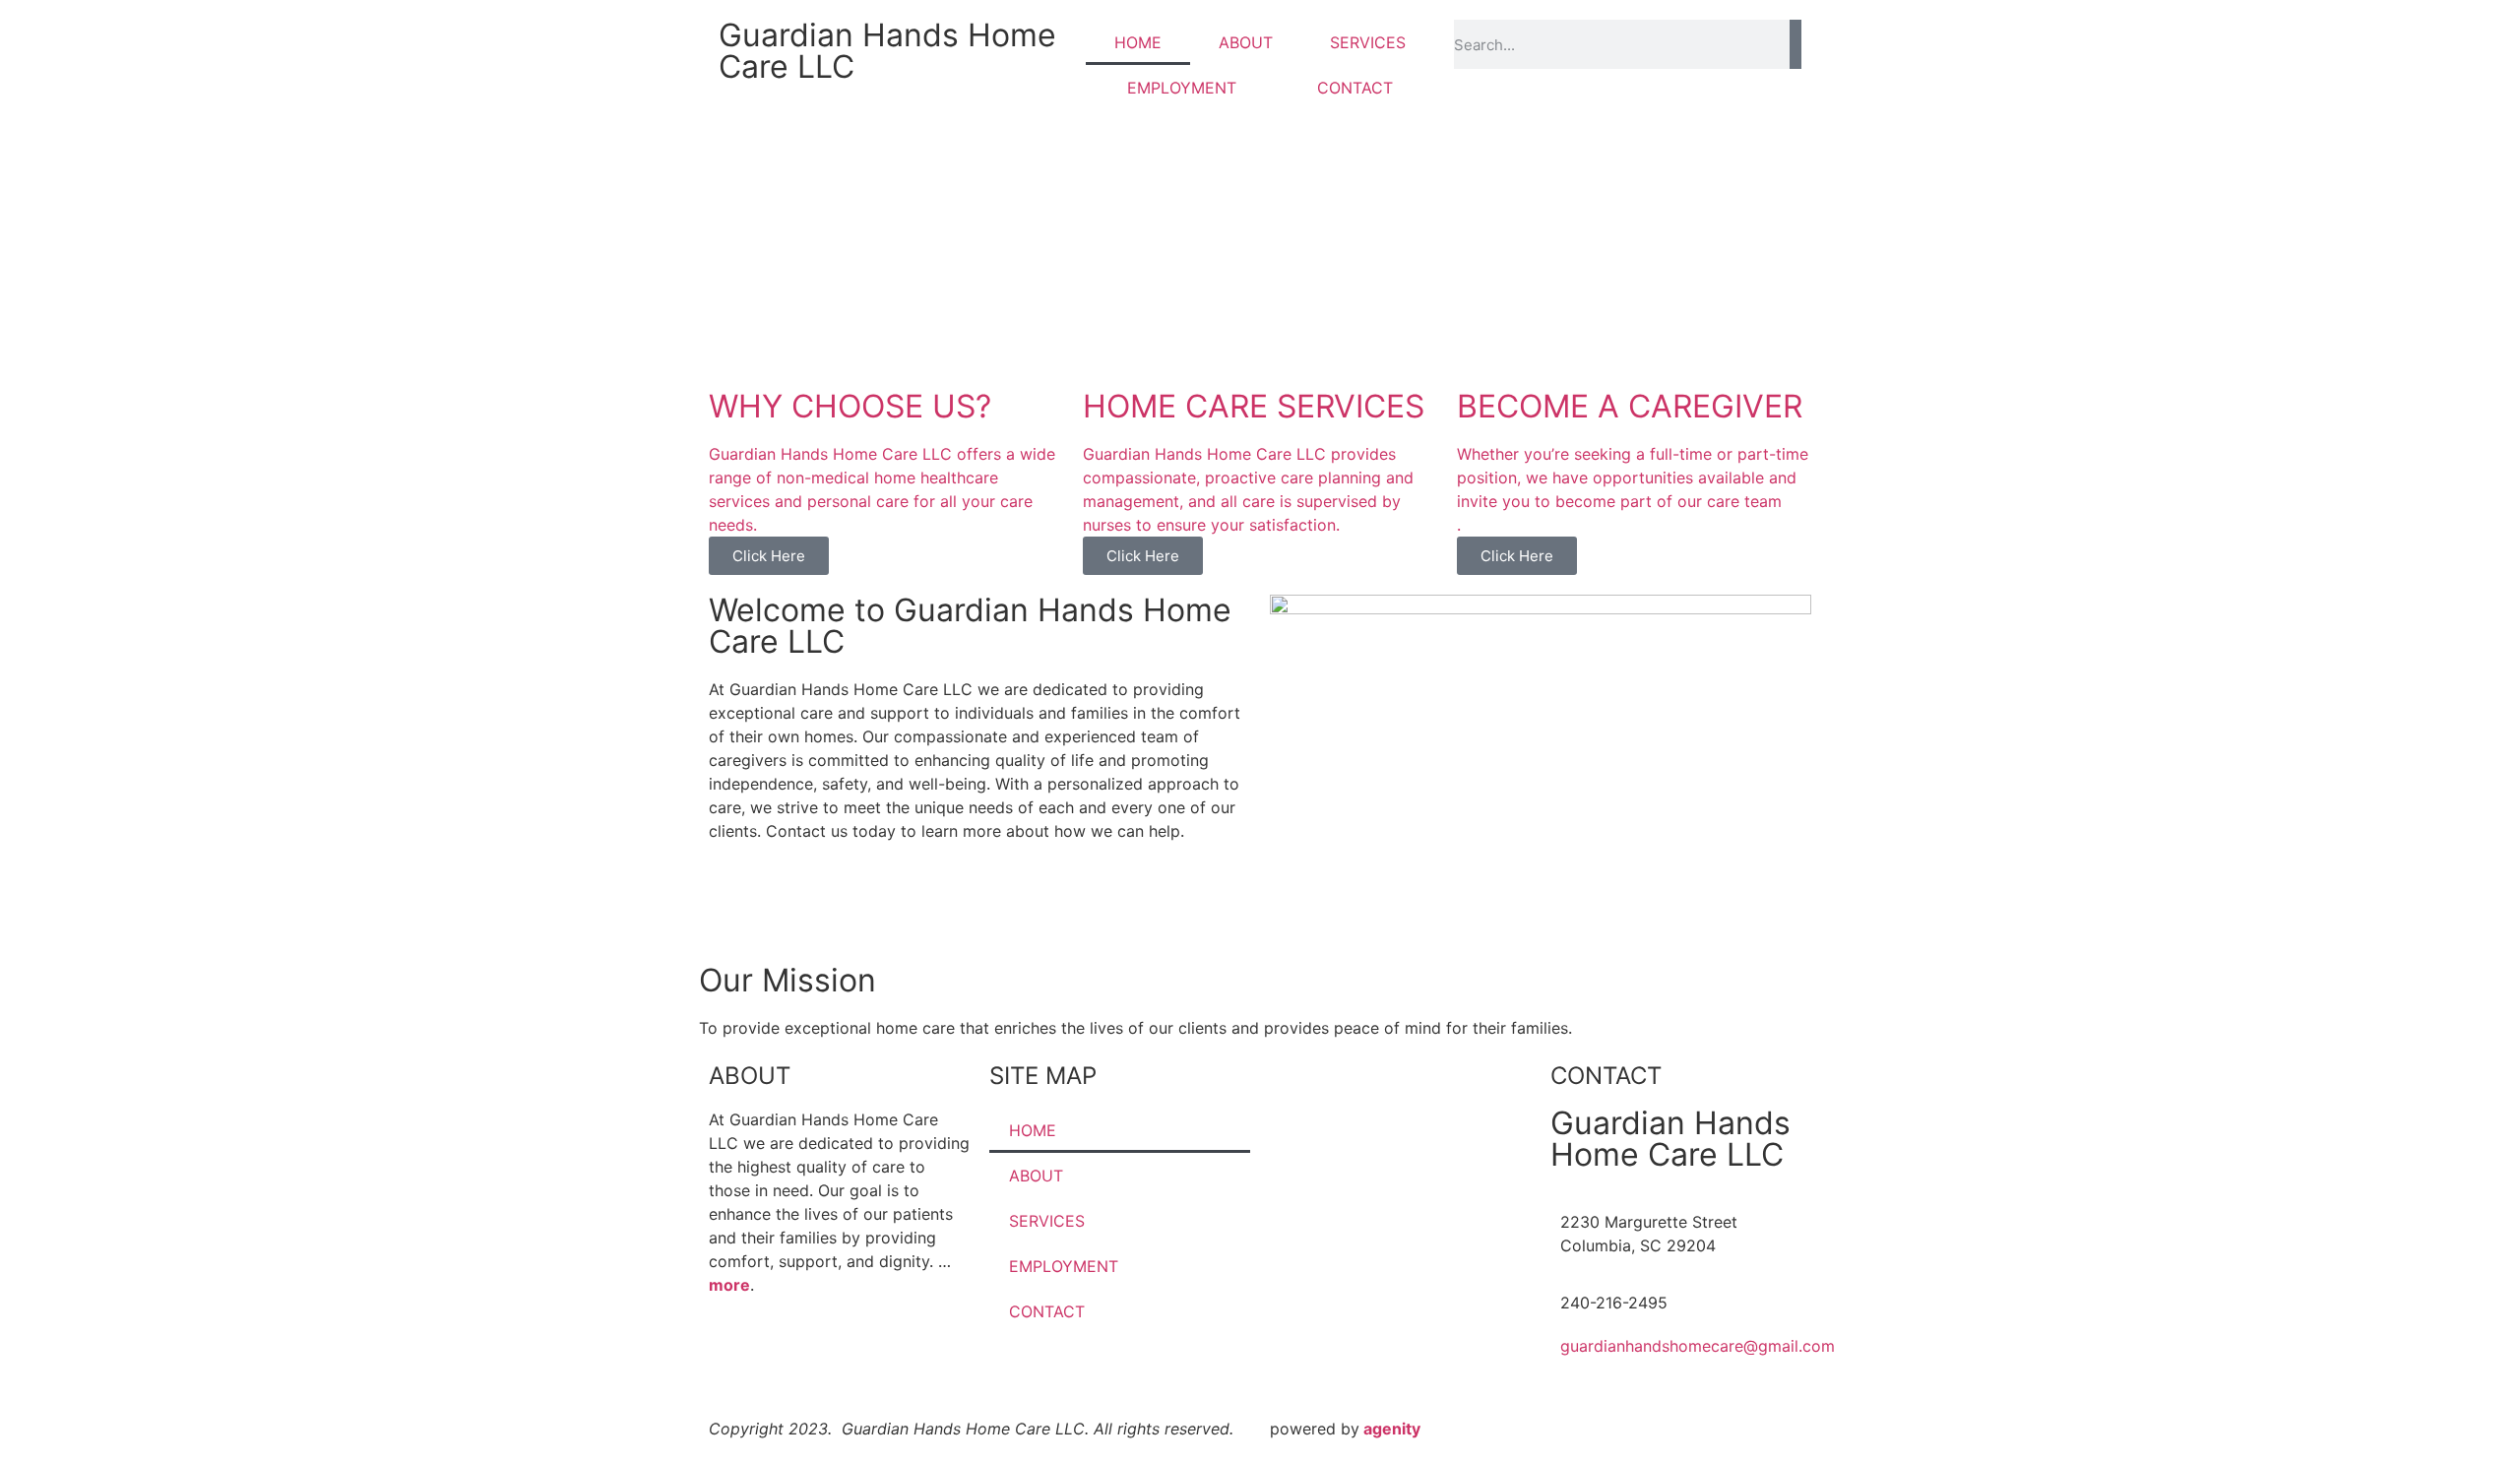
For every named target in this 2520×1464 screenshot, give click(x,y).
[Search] (1795, 44)
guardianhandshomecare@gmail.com (1698, 1346)
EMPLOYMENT (1182, 88)
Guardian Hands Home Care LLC (887, 51)
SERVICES (1368, 42)
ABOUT (1246, 42)
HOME (1138, 42)
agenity (1392, 1429)
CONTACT (1355, 88)
